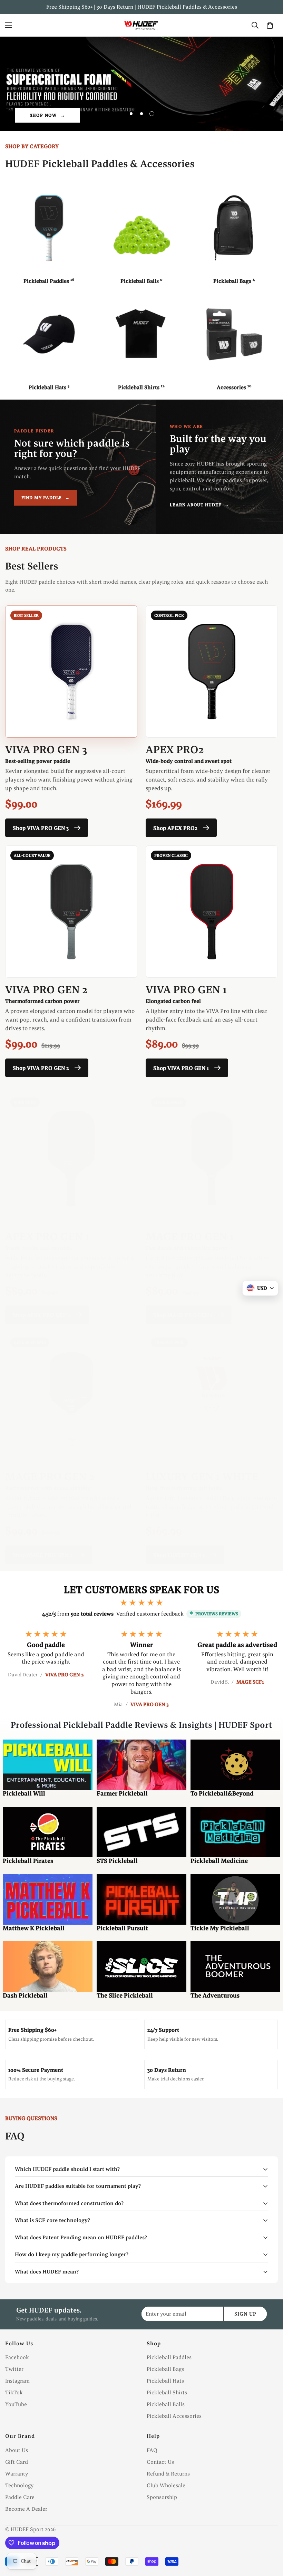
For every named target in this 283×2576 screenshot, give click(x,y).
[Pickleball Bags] (234, 228)
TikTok (14, 2392)
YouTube (16, 2404)
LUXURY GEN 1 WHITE (202, 1476)
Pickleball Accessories (174, 2416)
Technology (19, 2485)
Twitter (14, 2369)
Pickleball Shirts (141, 387)
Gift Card (17, 2462)
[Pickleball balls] (141, 228)
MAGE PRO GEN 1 (190, 1236)
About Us (17, 2450)
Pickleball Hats (49, 387)
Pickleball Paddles (49, 281)
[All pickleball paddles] (49, 228)
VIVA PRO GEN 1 (186, 989)
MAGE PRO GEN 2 (50, 1476)
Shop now (43, 115)
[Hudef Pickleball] (141, 25)
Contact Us (160, 2462)
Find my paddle (46, 497)
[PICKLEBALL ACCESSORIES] (234, 334)
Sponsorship (162, 2497)
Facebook (17, 2357)
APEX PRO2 (175, 749)
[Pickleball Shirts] (141, 334)
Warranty (17, 2474)
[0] (270, 25)
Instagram (17, 2381)
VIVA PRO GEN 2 (46, 989)
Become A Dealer (26, 2509)
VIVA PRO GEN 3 (46, 749)
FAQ (152, 2450)
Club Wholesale (166, 2485)
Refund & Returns (168, 2474)
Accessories (234, 387)
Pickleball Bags (234, 281)
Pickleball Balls (141, 281)
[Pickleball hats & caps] (49, 334)
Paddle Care (20, 2497)
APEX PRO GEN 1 (47, 1236)
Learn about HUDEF (199, 505)
